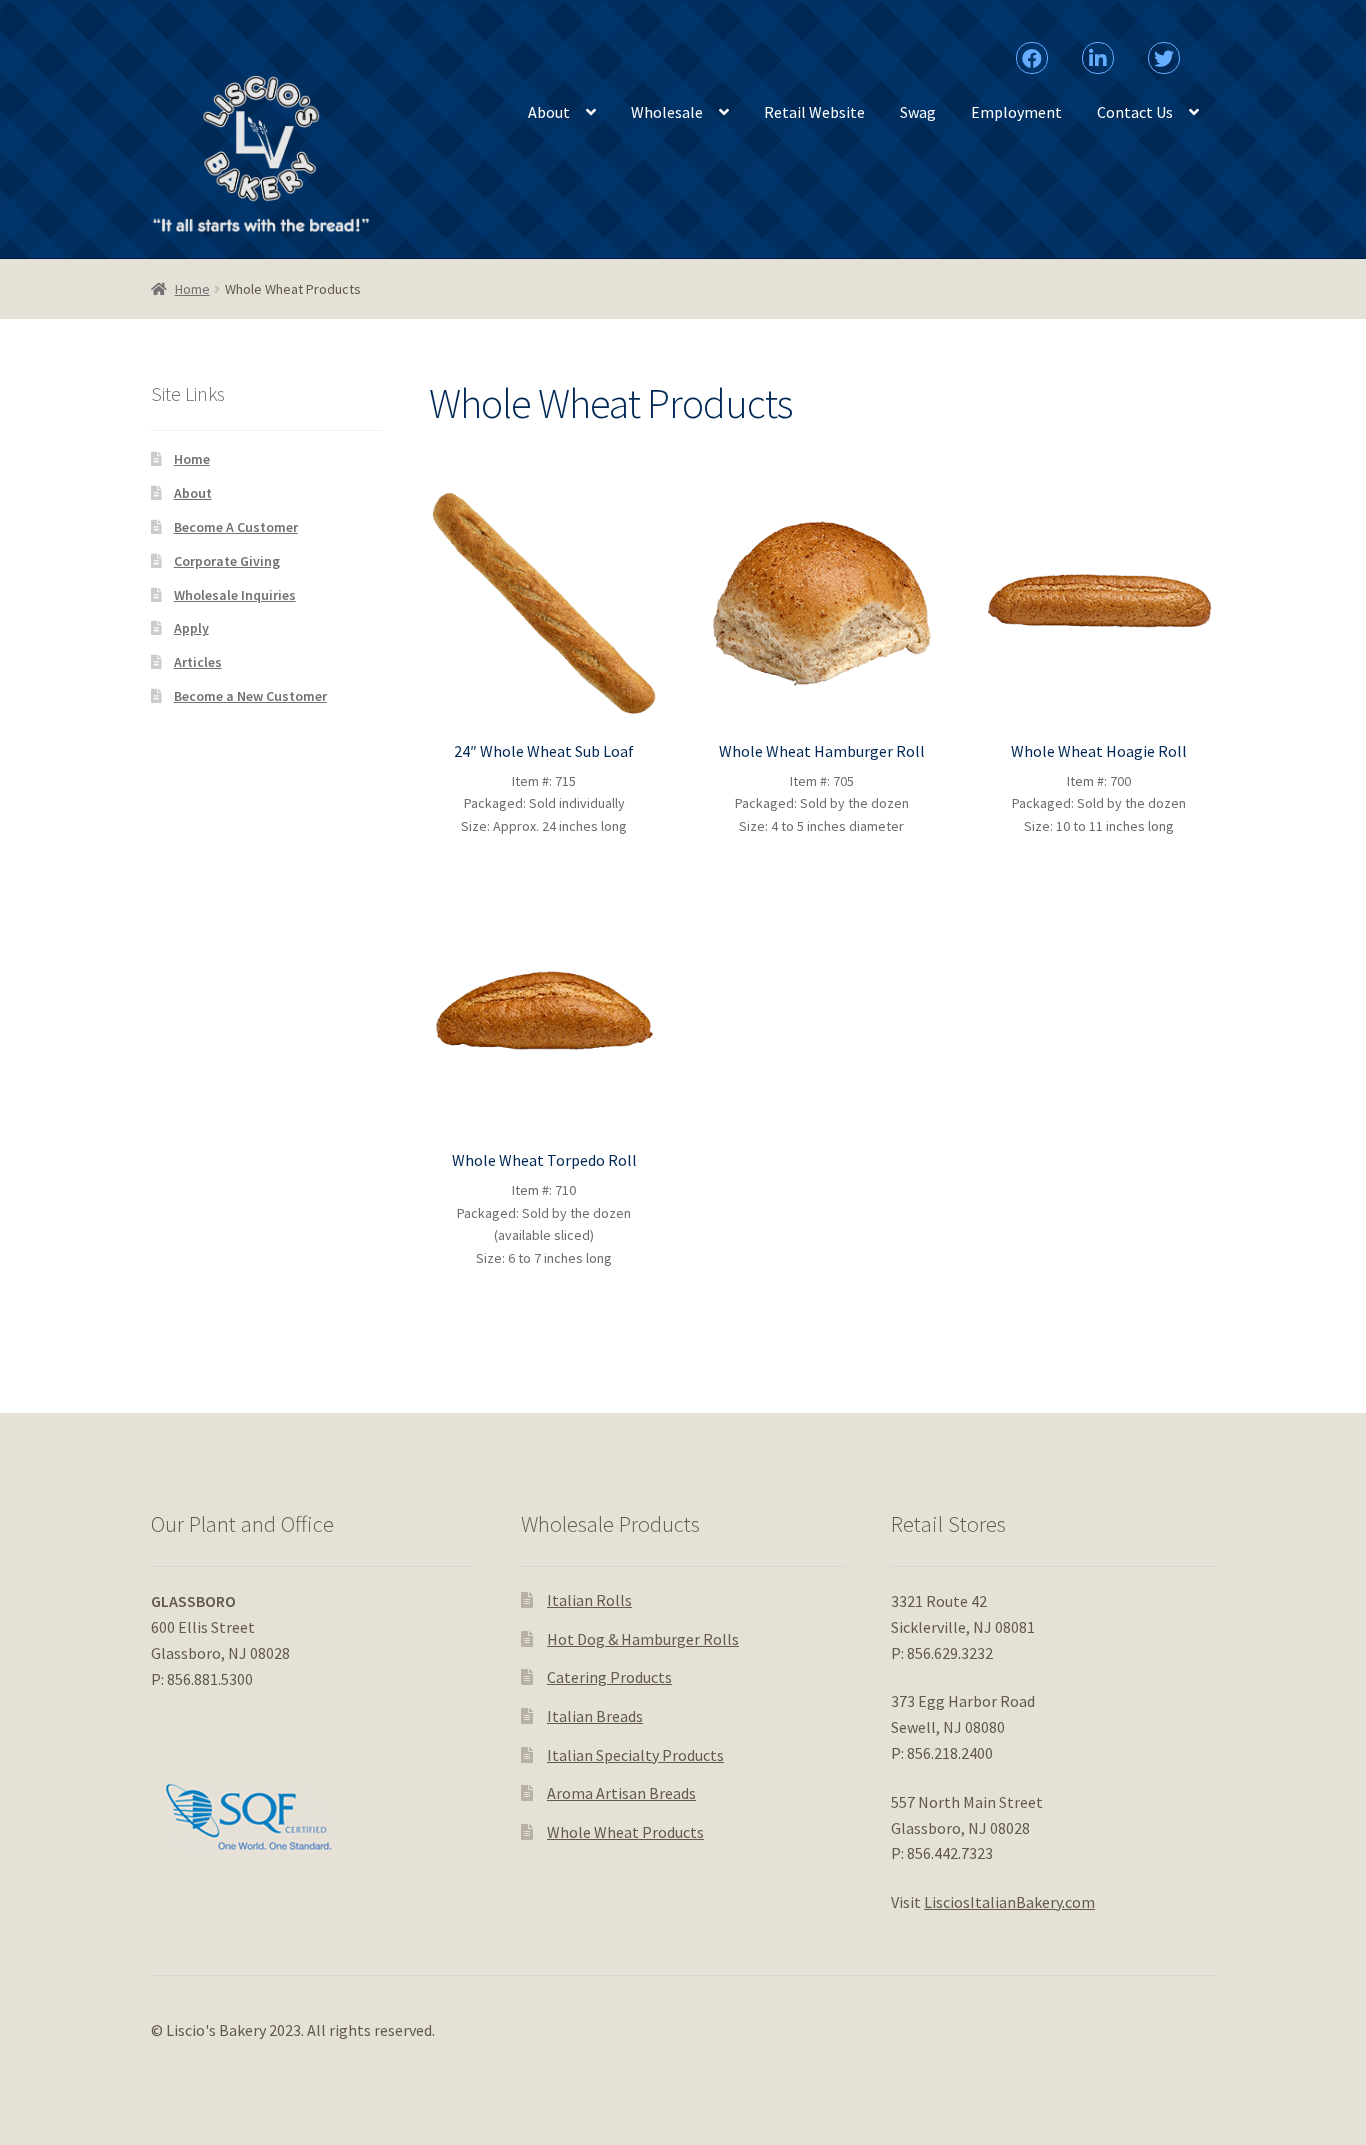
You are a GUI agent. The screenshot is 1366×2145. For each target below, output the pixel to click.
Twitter (1163, 48)
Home (192, 289)
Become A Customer (236, 527)
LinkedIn (1097, 48)
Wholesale (667, 112)
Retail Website (814, 112)
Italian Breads (595, 1716)
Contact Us (1135, 112)
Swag (918, 112)
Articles (198, 662)
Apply (191, 628)
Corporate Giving (227, 561)
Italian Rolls (589, 1600)
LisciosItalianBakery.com (1009, 1902)
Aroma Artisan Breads (621, 1793)
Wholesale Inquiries (235, 595)
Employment (1016, 112)
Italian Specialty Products (635, 1755)
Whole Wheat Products (625, 1832)
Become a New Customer (250, 696)
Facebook (1032, 48)
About (549, 112)
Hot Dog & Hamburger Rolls (643, 1639)
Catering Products (609, 1677)
